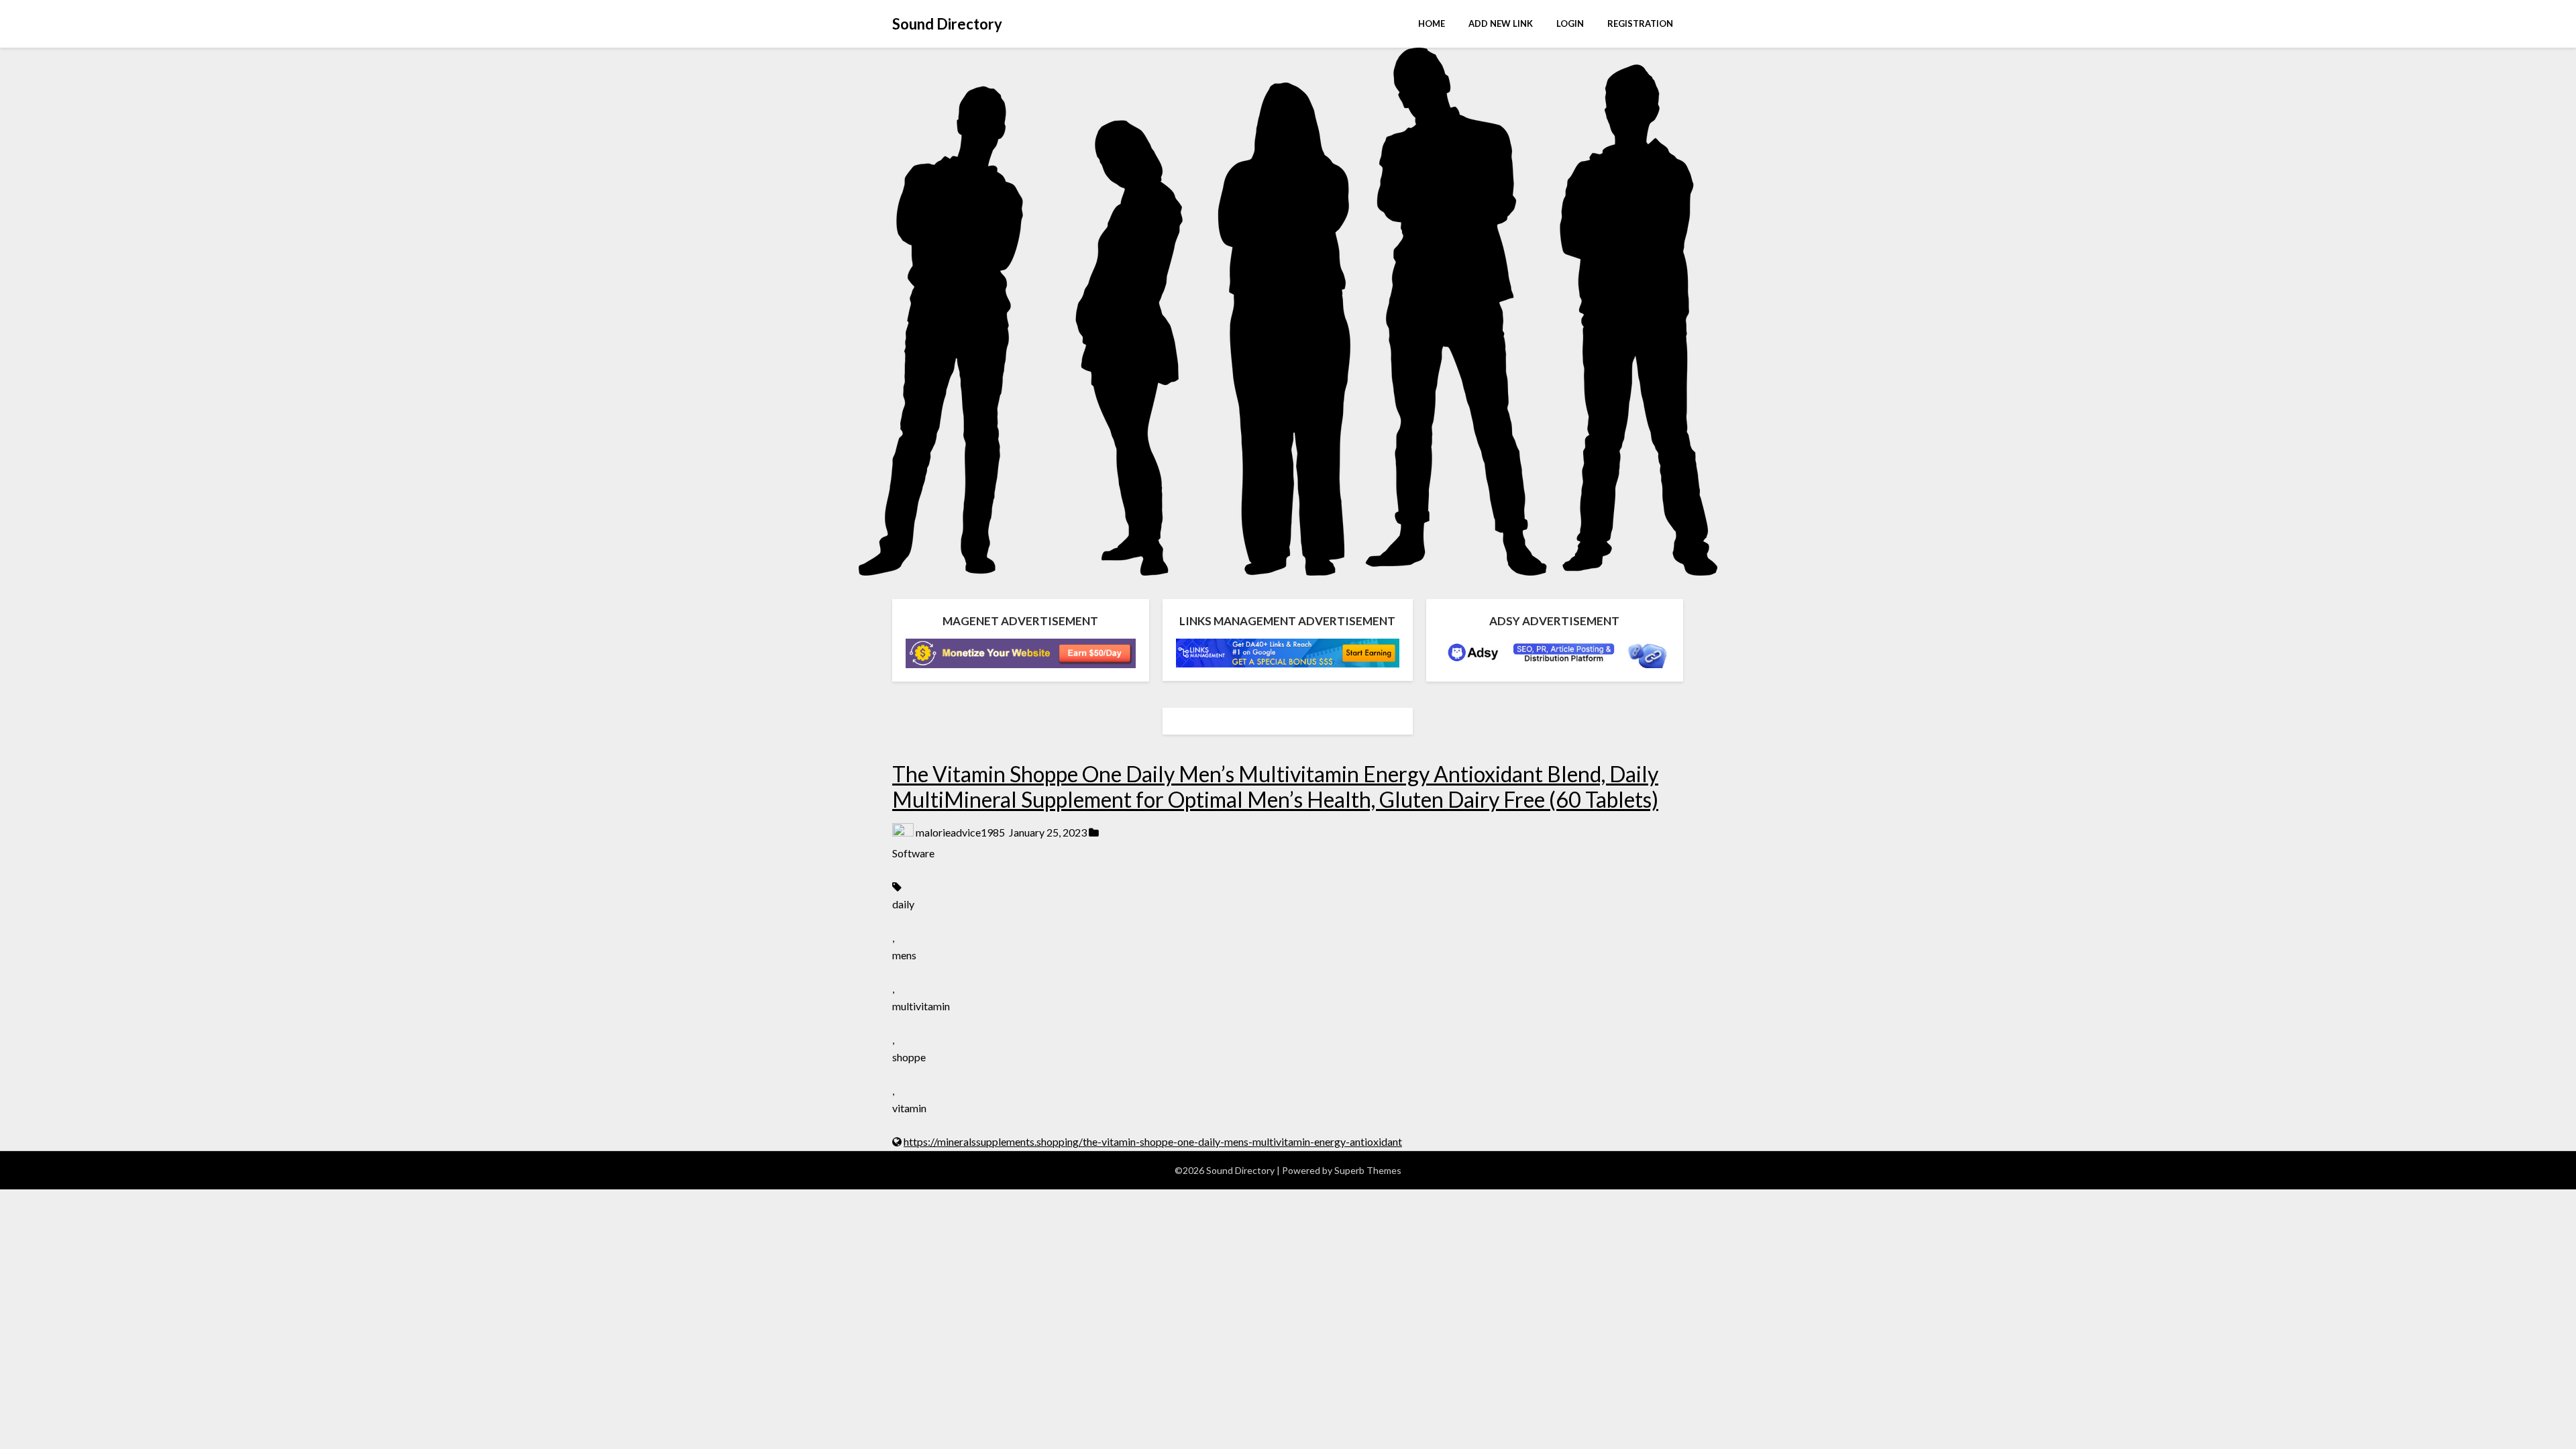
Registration (1640, 23)
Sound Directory (947, 24)
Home (1432, 23)
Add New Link (1501, 23)
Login (1570, 23)
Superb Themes (1368, 1170)
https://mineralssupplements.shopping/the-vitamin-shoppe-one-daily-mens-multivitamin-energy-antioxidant (1153, 1141)
